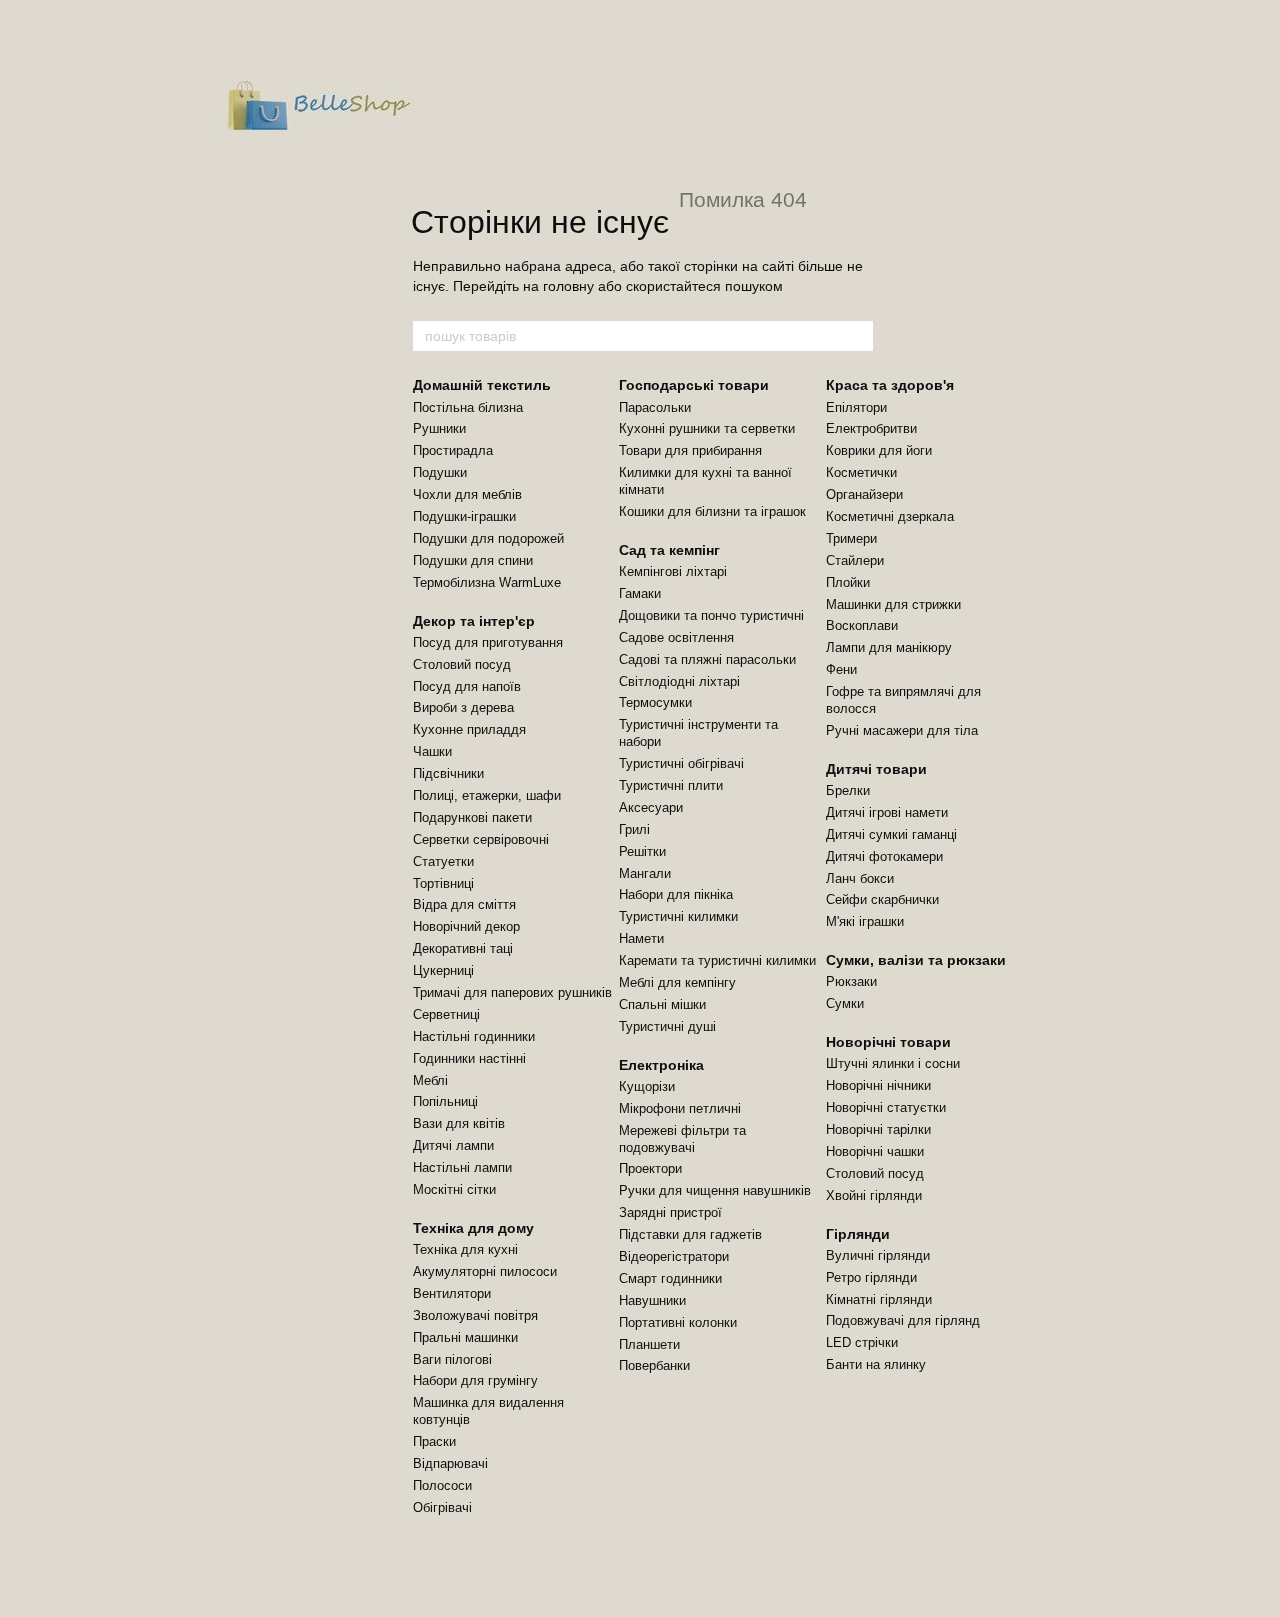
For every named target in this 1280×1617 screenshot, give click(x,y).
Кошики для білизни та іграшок (712, 511)
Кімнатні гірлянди (879, 1299)
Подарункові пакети (472, 817)
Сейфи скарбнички (882, 899)
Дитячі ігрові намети (887, 812)
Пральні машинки (465, 1337)
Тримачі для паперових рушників (512, 992)
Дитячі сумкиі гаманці (891, 834)
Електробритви (871, 428)
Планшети (649, 1344)
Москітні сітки (454, 1189)
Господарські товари (694, 385)
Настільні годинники (474, 1036)
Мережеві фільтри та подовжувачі (682, 1139)
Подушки (440, 472)
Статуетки (443, 861)
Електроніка (661, 1065)
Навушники (652, 1300)
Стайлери (855, 560)
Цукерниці (443, 970)
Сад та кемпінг (669, 550)
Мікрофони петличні (680, 1108)
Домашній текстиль (482, 385)
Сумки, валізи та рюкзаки (916, 960)
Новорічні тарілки (878, 1129)
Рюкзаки (851, 981)
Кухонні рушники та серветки (707, 428)
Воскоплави (862, 625)
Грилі (634, 829)
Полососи (442, 1485)
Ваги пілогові (452, 1359)
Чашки (432, 751)
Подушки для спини (473, 560)
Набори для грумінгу (475, 1380)
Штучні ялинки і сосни (893, 1063)
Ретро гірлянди (871, 1277)
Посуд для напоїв (467, 686)
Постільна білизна (468, 407)
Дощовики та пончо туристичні (711, 615)
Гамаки (640, 593)
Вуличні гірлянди (878, 1255)
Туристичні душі (667, 1026)
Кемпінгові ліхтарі (673, 571)
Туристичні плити (671, 785)
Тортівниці (443, 883)
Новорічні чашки (875, 1151)
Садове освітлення (676, 637)
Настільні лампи (462, 1167)
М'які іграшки (865, 921)
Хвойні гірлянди (874, 1195)
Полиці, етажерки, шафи (487, 795)
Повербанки (654, 1365)
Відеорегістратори (674, 1256)
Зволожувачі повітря (475, 1315)
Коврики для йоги (879, 450)
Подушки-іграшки (464, 516)
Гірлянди (858, 1234)
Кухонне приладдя (469, 729)
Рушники (439, 428)
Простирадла (453, 450)
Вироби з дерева (463, 707)
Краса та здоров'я (890, 385)
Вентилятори (452, 1293)
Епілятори (856, 407)
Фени (841, 669)
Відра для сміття (464, 904)
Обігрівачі (442, 1507)
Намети (641, 938)
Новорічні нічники (878, 1085)
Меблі (430, 1080)
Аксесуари (651, 807)
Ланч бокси (860, 878)
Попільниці (445, 1101)
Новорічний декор (466, 926)
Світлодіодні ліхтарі (679, 681)
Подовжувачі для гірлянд (903, 1320)
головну (568, 286)
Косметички (861, 472)
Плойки (848, 582)
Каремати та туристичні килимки (717, 960)
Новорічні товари (888, 1042)
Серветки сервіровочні (481, 839)
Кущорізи (647, 1086)
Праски (434, 1441)
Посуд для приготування (488, 642)
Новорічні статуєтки (886, 1107)
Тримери (851, 538)
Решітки (642, 851)
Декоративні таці (463, 948)
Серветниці (446, 1014)
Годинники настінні (469, 1058)
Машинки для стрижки (893, 604)
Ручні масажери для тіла (902, 730)
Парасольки (655, 407)
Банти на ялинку (876, 1364)
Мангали (645, 873)
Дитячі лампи (453, 1145)
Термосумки (655, 702)
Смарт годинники (670, 1278)
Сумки (845, 1003)
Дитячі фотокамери (884, 856)
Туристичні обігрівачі (681, 763)
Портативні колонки (678, 1322)
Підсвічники (448, 773)
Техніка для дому (473, 1228)
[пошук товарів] (857, 336)
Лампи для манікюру (889, 647)
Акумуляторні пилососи (485, 1271)
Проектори (650, 1168)
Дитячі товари (876, 769)
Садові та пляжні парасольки (707, 659)
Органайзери (864, 494)
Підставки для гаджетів (690, 1234)
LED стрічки (862, 1342)
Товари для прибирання (690, 450)
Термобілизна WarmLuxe (487, 582)
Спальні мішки (662, 1004)
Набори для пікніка (676, 894)
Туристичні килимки (678, 916)
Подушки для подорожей (488, 538)
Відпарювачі (450, 1463)
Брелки (848, 790)
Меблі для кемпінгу (677, 982)
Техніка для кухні (465, 1249)
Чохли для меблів (467, 494)
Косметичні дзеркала (890, 516)
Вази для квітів (459, 1123)
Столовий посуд (462, 664)
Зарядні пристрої (670, 1212)
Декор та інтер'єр (474, 621)
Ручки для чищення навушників (715, 1190)
